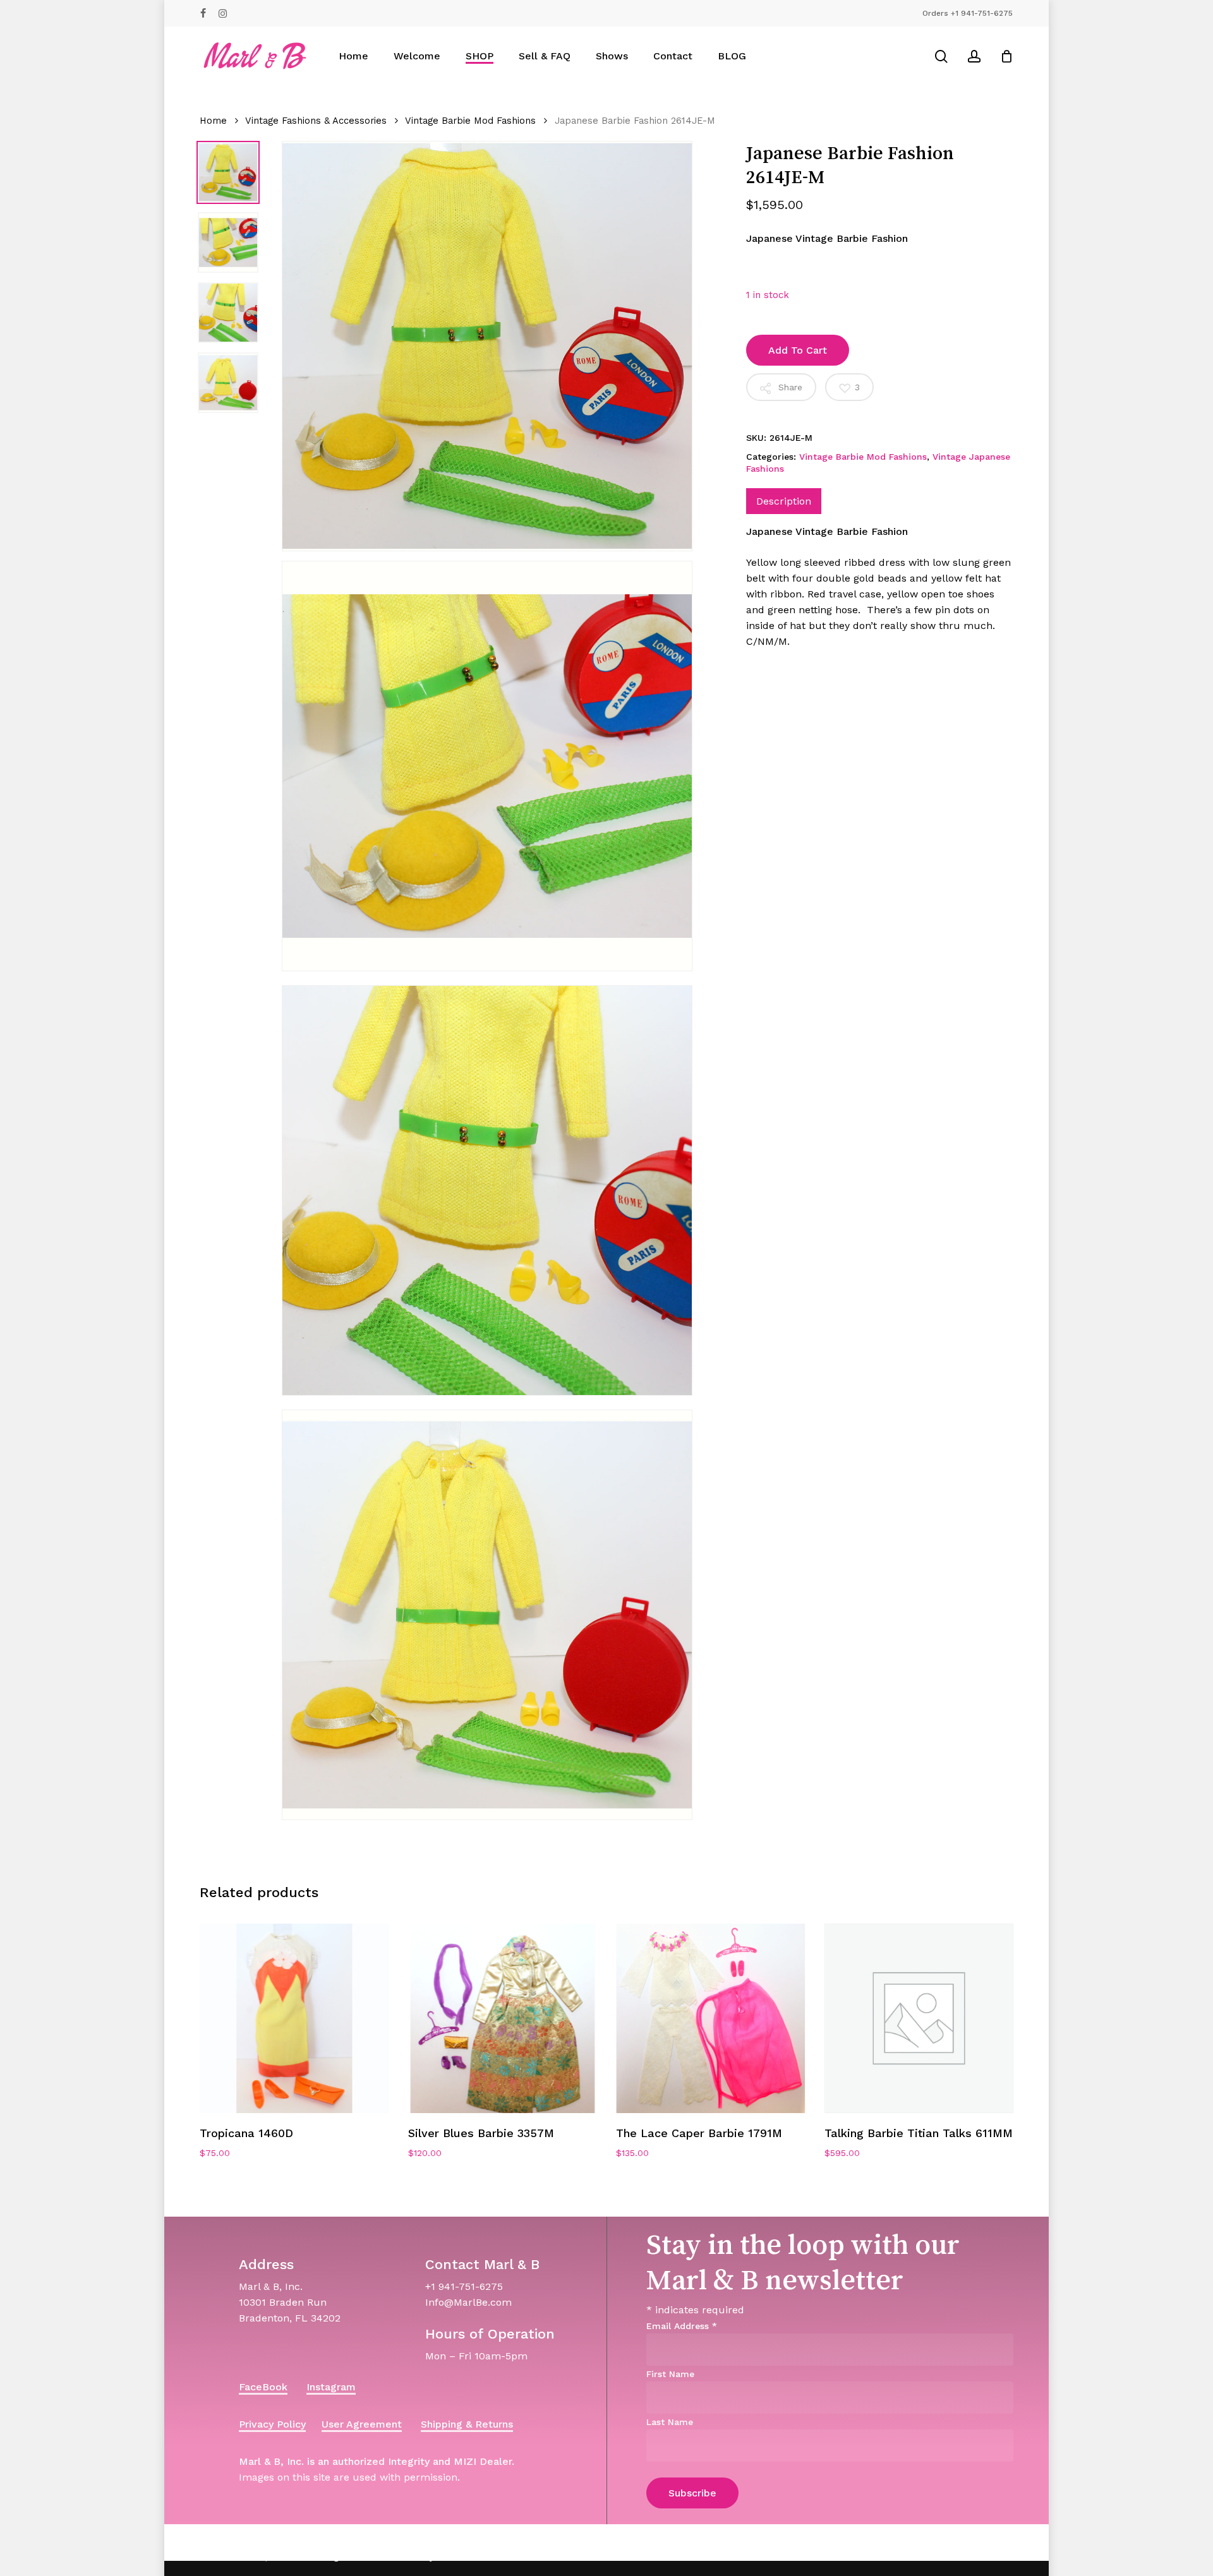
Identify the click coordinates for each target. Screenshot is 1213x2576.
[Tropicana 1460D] (294, 2018)
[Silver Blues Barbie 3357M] (503, 2018)
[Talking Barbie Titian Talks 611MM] (919, 2018)
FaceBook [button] (263, 2387)
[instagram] (223, 13)
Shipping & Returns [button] (467, 2424)
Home (213, 121)
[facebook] (203, 13)
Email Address (682, 2326)
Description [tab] (784, 501)
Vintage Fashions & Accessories (316, 121)
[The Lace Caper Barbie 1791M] (711, 2018)
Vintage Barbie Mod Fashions (470, 121)
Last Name (670, 2422)
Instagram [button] (331, 2387)
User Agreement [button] (362, 2424)
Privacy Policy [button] (272, 2424)
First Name (670, 2374)
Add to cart (798, 350)
